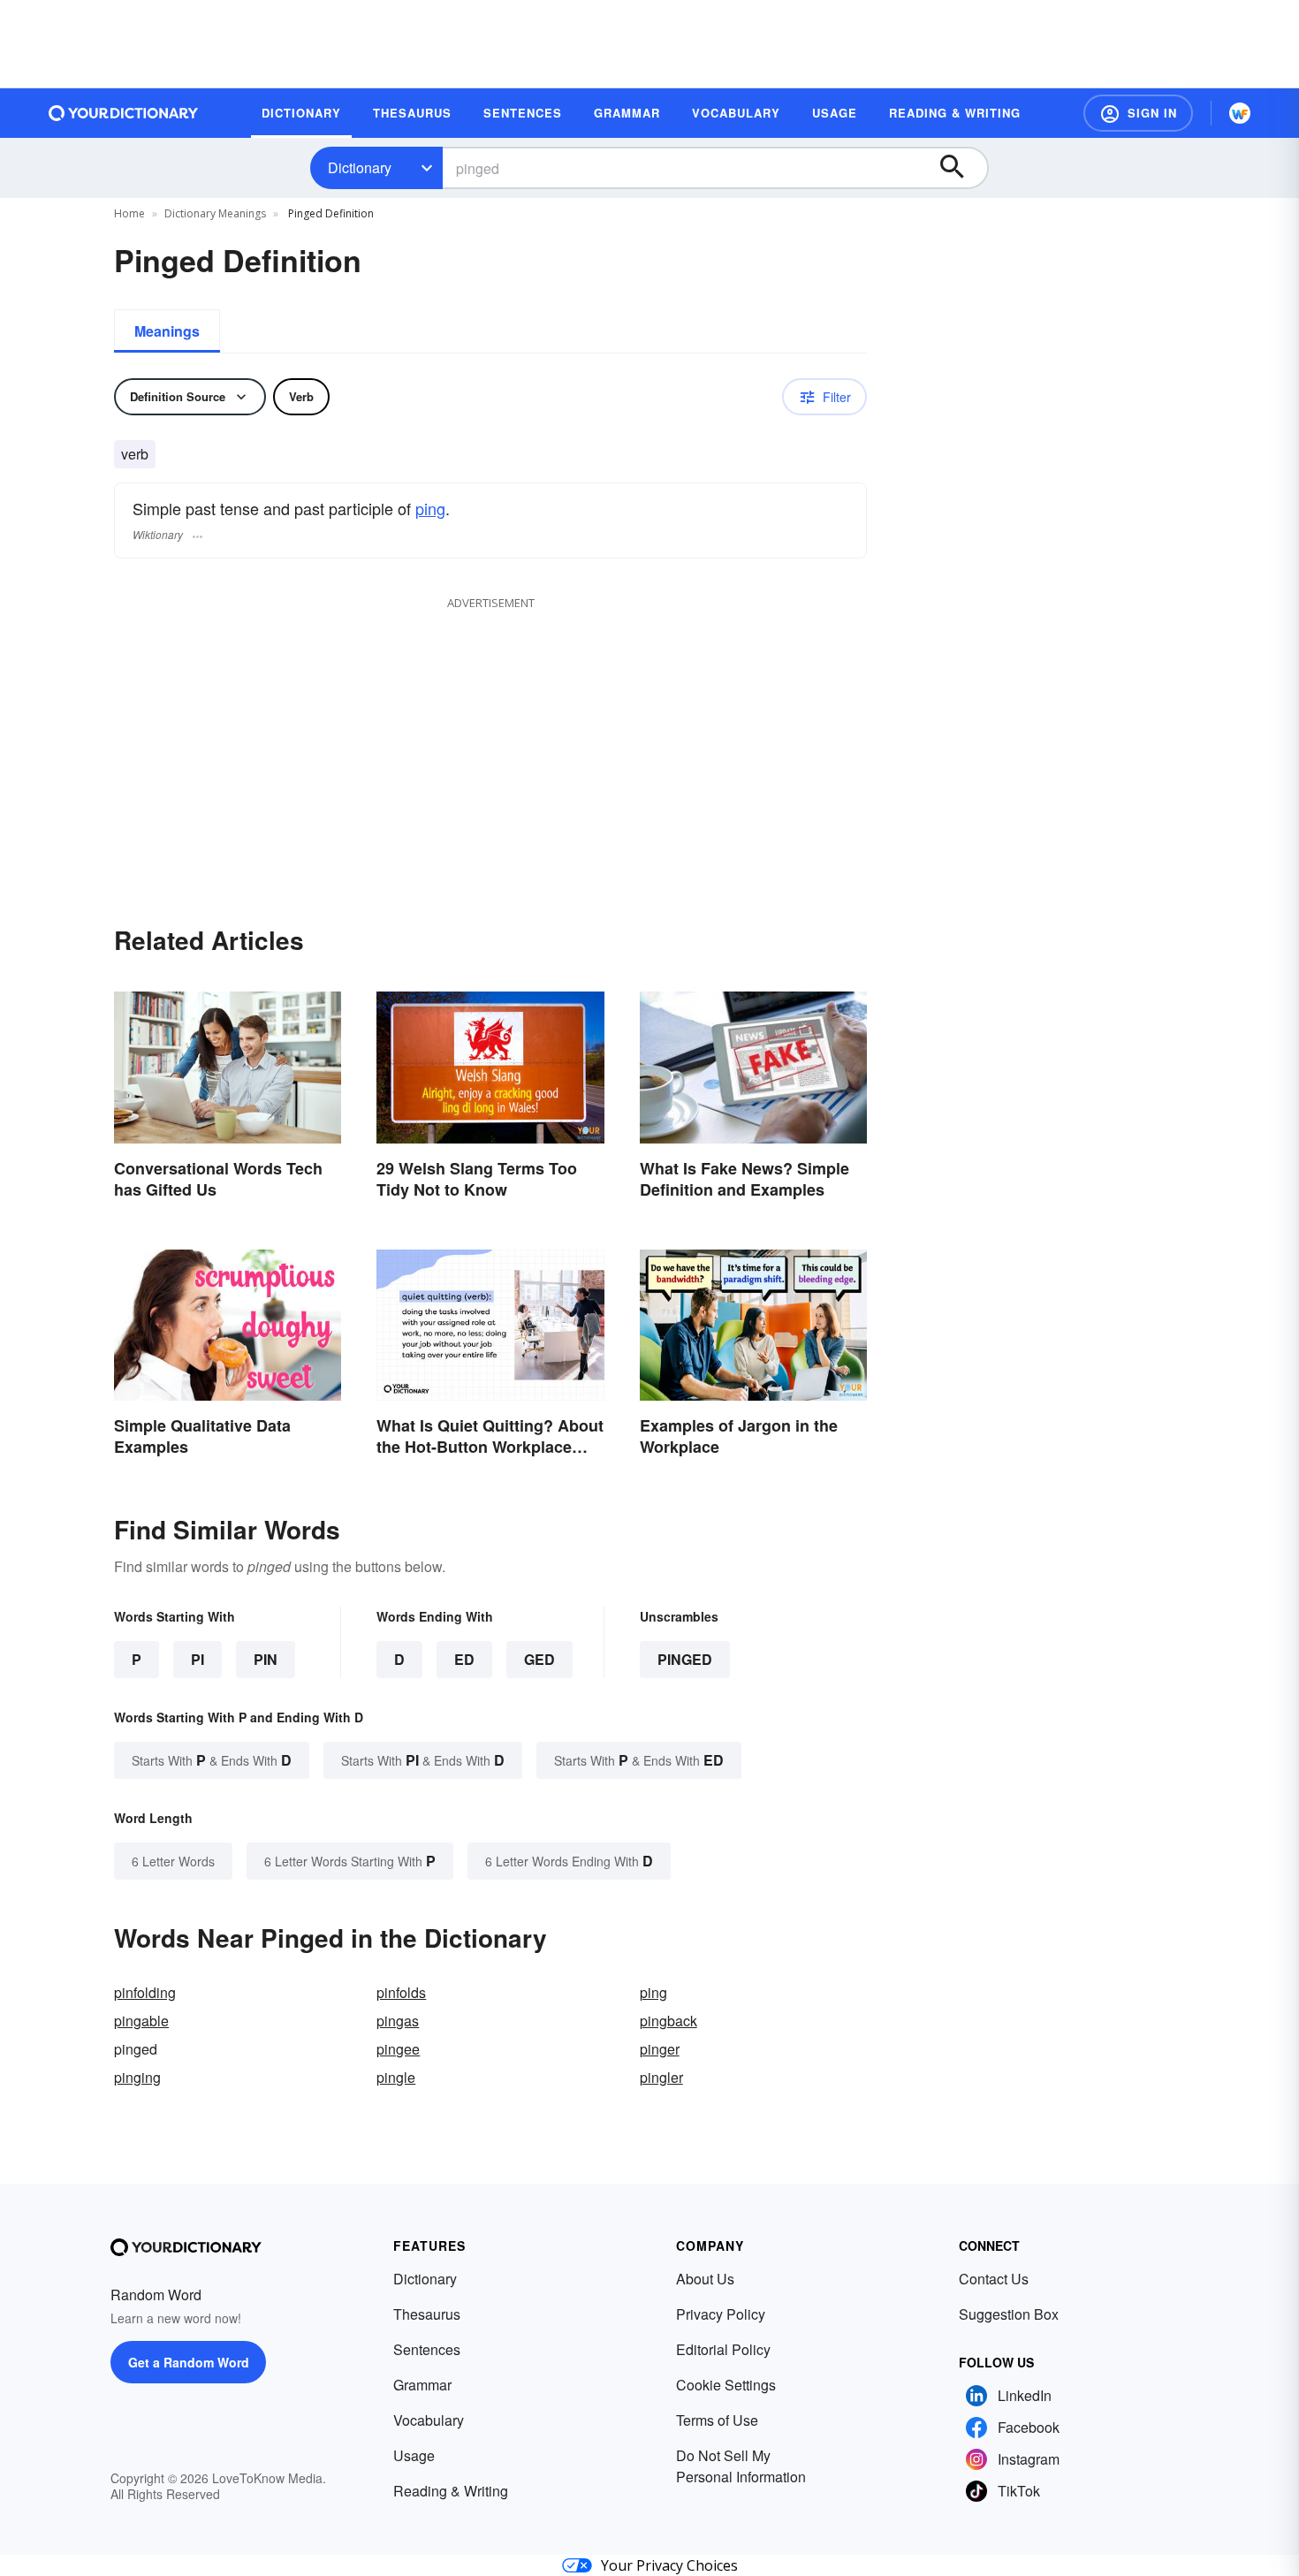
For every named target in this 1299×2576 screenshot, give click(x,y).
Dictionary (360, 167)
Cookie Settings (726, 2385)
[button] (1138, 113)
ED (464, 1659)
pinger (660, 2049)
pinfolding (145, 1992)
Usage (414, 2455)
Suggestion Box (1009, 2314)
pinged (685, 1659)
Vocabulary (429, 2420)
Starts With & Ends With (212, 1760)
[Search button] (961, 168)
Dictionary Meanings (215, 213)
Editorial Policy (723, 2349)
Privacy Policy (721, 2314)
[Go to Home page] (124, 113)
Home (129, 213)
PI (198, 1659)
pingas (398, 2021)
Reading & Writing (451, 2491)
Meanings (167, 331)
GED (539, 1659)
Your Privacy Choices (669, 2565)
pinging (137, 2077)
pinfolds (401, 1992)
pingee (398, 2049)
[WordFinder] (1240, 113)
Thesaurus (427, 2314)
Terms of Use (717, 2420)
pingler (661, 2077)
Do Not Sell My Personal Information (741, 2466)
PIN (266, 1659)
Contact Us (994, 2279)
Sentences (427, 2349)
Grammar (422, 2385)
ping (430, 508)
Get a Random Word (189, 2362)
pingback (668, 2021)
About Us (705, 2279)
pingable (141, 2021)
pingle (396, 2077)
